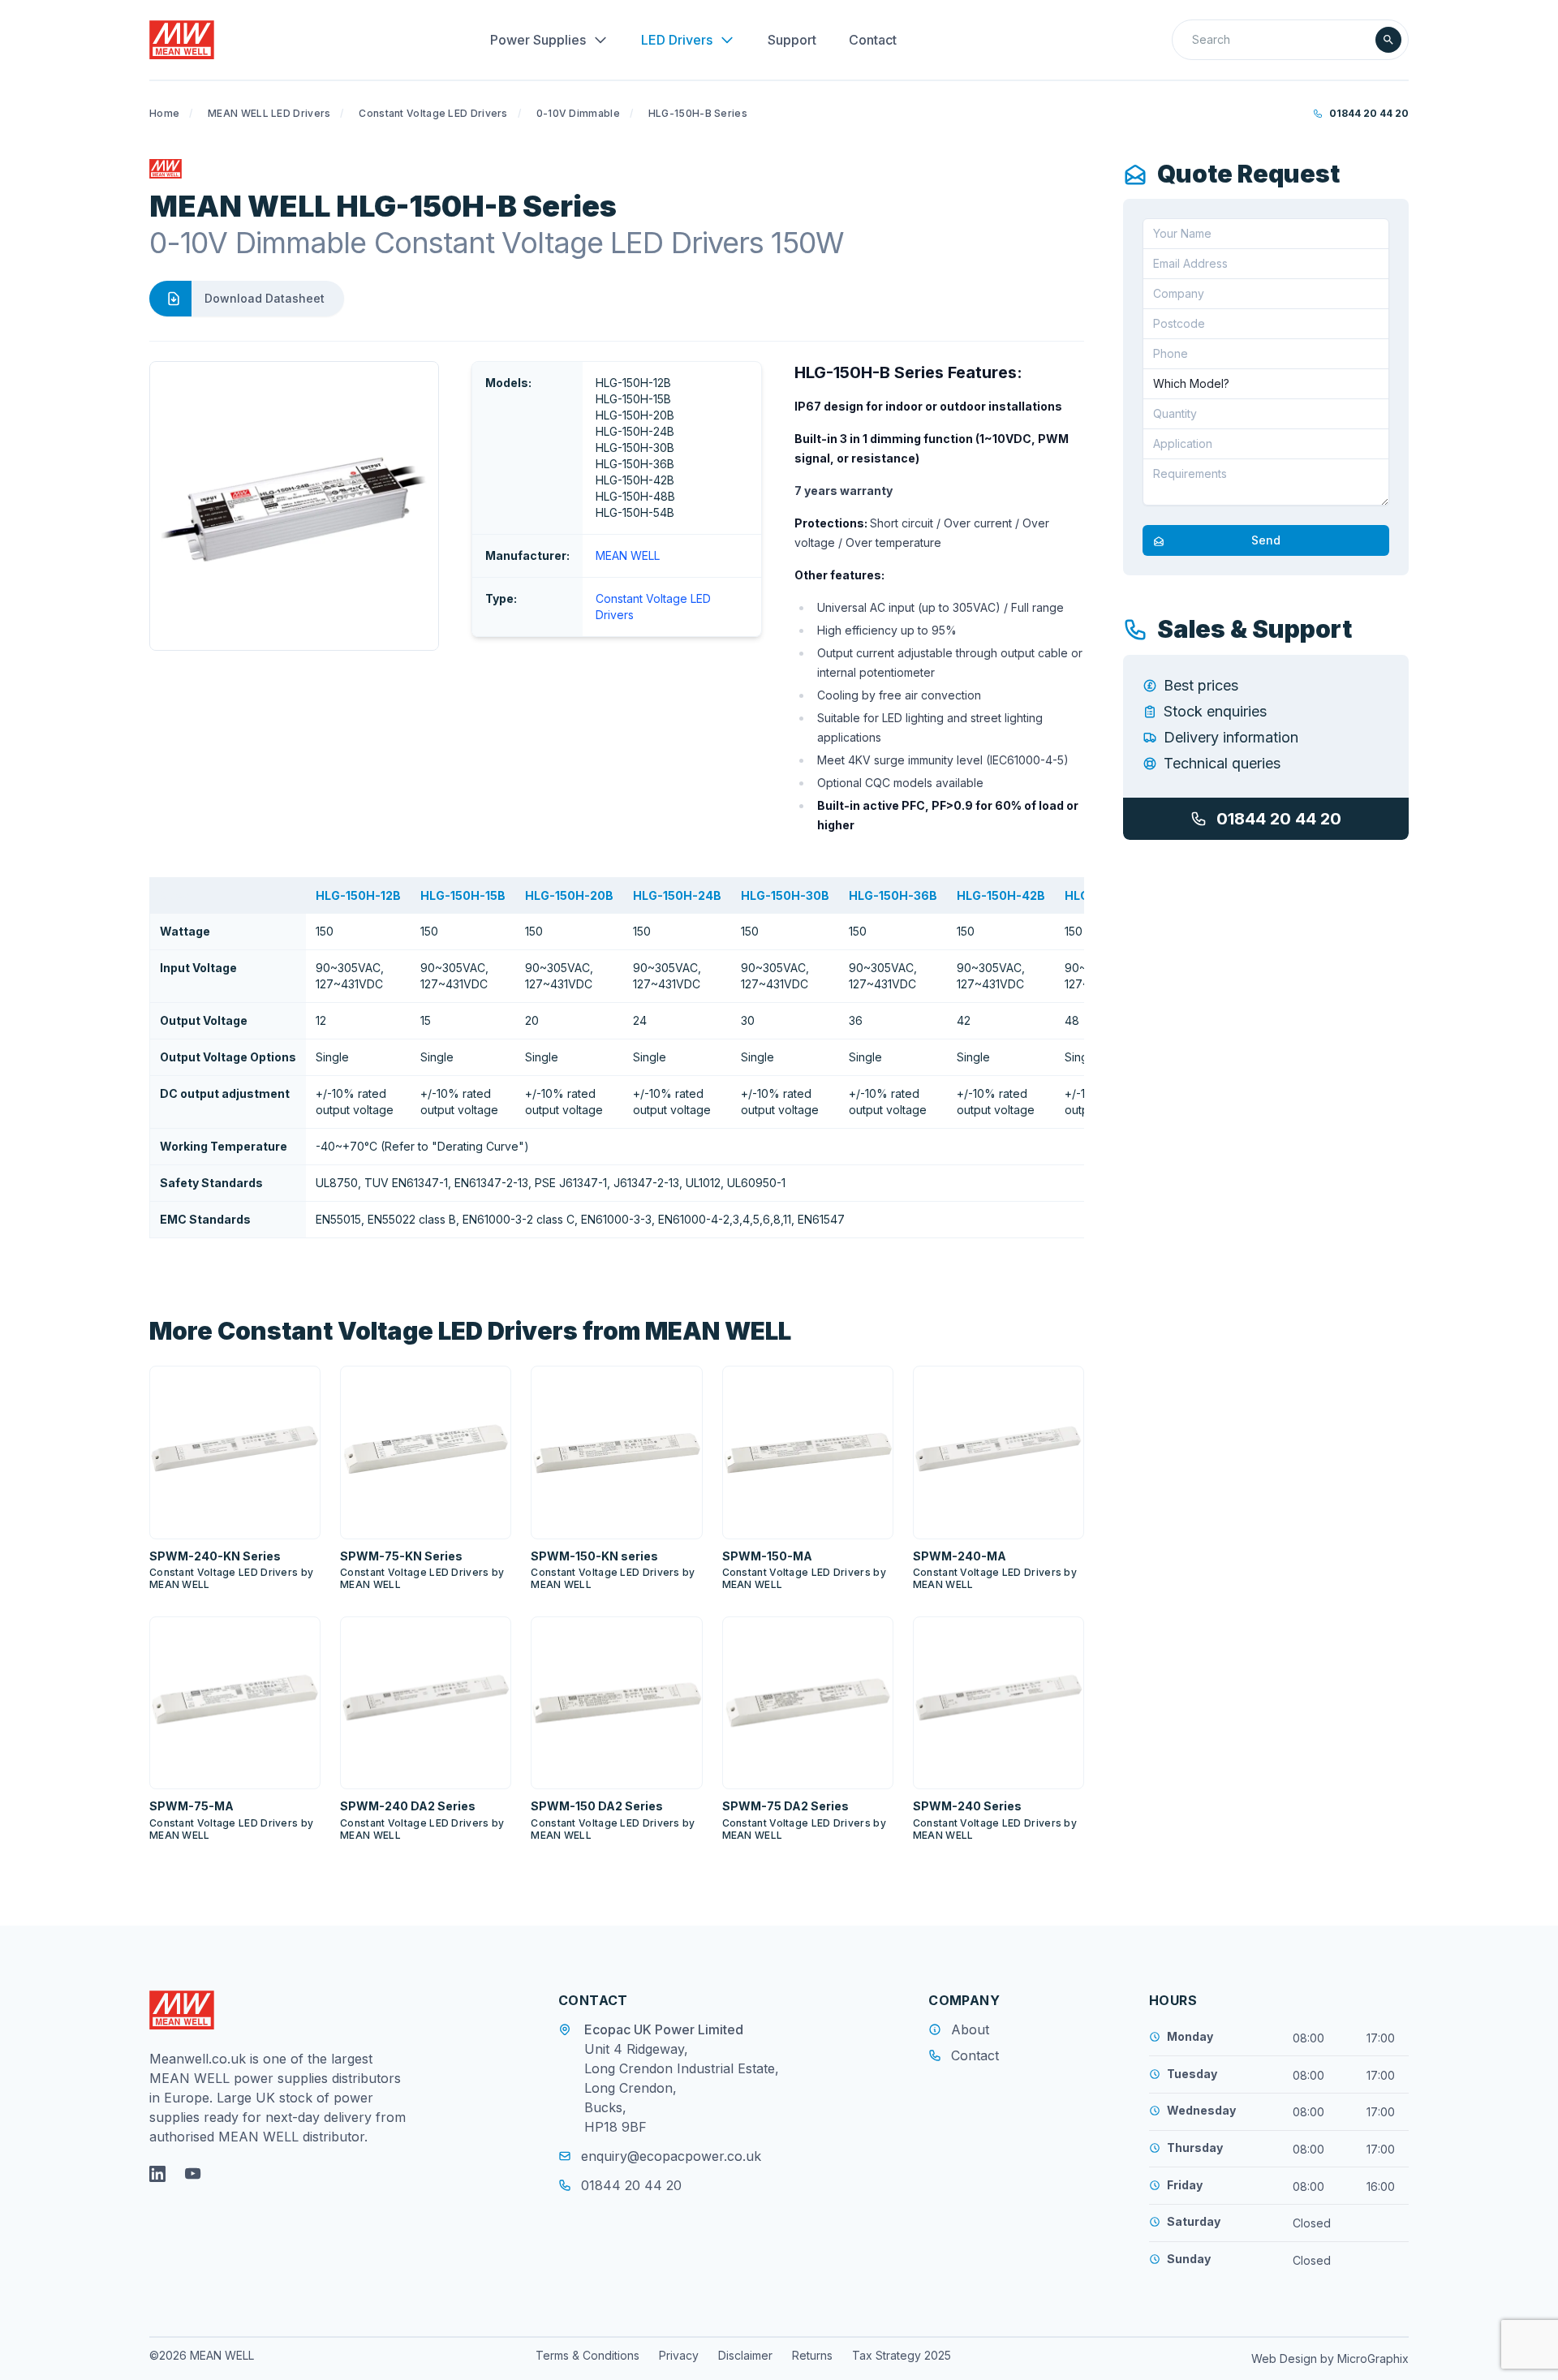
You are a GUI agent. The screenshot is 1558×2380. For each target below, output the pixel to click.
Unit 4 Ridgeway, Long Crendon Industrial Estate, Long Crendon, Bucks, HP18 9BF (682, 2088)
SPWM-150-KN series (594, 1556)
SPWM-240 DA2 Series (408, 1806)
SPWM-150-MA (767, 1556)
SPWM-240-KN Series (215, 1556)
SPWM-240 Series (967, 1806)
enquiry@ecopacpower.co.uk (671, 2156)
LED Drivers (677, 40)
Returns (812, 2355)
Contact (873, 40)
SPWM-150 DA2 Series (597, 1806)
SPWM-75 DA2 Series (785, 1806)
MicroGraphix (1373, 2358)
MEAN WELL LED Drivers (269, 113)
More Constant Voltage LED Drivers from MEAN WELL (470, 1331)
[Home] (182, 40)
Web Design (1286, 2358)
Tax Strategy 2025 (902, 2355)
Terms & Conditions (587, 2355)
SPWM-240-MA (960, 1556)
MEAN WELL (628, 555)
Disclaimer (745, 2355)
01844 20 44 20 (1369, 113)
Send (1266, 541)
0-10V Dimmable (578, 113)
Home (164, 113)
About (970, 2029)
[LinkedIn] (157, 2174)
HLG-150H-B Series (698, 113)
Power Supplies (538, 40)
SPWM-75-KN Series (401, 1556)
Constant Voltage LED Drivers (433, 113)
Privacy (679, 2355)
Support (792, 40)
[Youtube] (193, 2174)
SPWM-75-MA (192, 1806)
